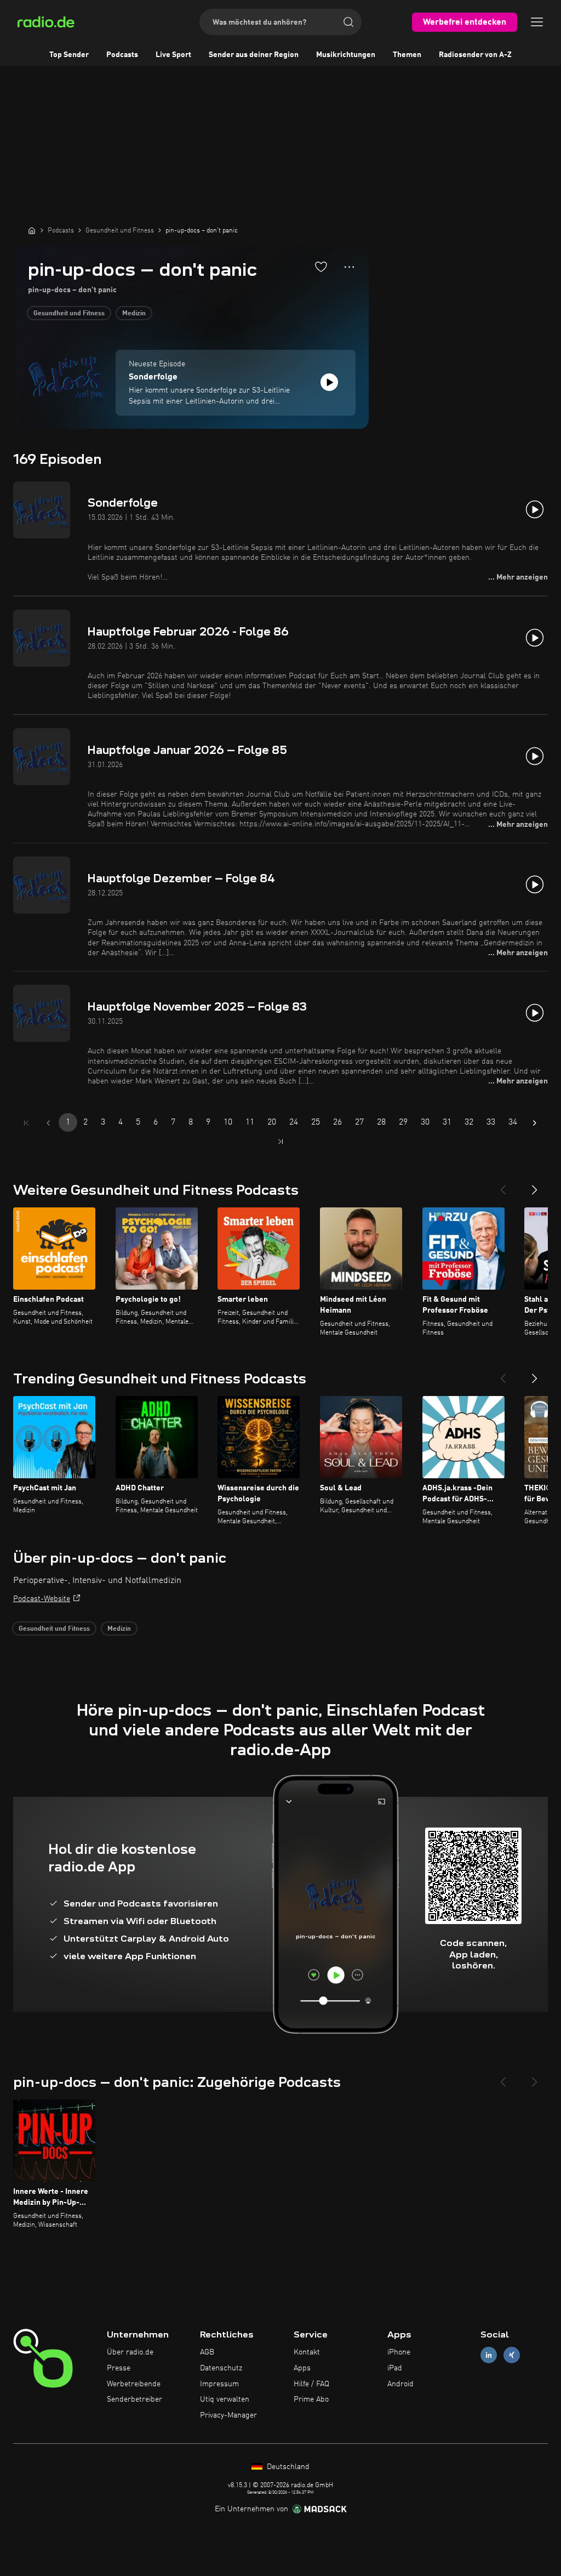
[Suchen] (348, 22)
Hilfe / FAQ (311, 2384)
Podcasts (122, 55)
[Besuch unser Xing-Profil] (512, 2355)
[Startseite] (32, 230)
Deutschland (287, 2467)
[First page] (26, 1123)
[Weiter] (535, 1185)
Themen (407, 55)
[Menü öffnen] (537, 22)
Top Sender (69, 55)
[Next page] (535, 1123)
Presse (119, 2368)
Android (400, 2384)
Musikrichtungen (346, 55)
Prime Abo (311, 2399)
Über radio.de (130, 2352)
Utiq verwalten (225, 2399)
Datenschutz (221, 2368)
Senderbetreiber (134, 2399)
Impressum (219, 2384)
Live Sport (173, 55)
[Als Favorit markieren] (321, 266)
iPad (395, 2368)
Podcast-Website (42, 1599)
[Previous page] (48, 1123)
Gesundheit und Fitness (69, 314)
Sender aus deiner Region (254, 55)
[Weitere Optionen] (349, 267)
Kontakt (307, 2352)
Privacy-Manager (228, 2415)
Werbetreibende (134, 2384)
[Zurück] (503, 1185)
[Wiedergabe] (329, 382)
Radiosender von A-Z (475, 55)
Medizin (134, 314)
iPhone (399, 2352)
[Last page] (280, 1142)
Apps (302, 2368)
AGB (207, 2352)
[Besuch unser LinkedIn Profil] (489, 2355)
